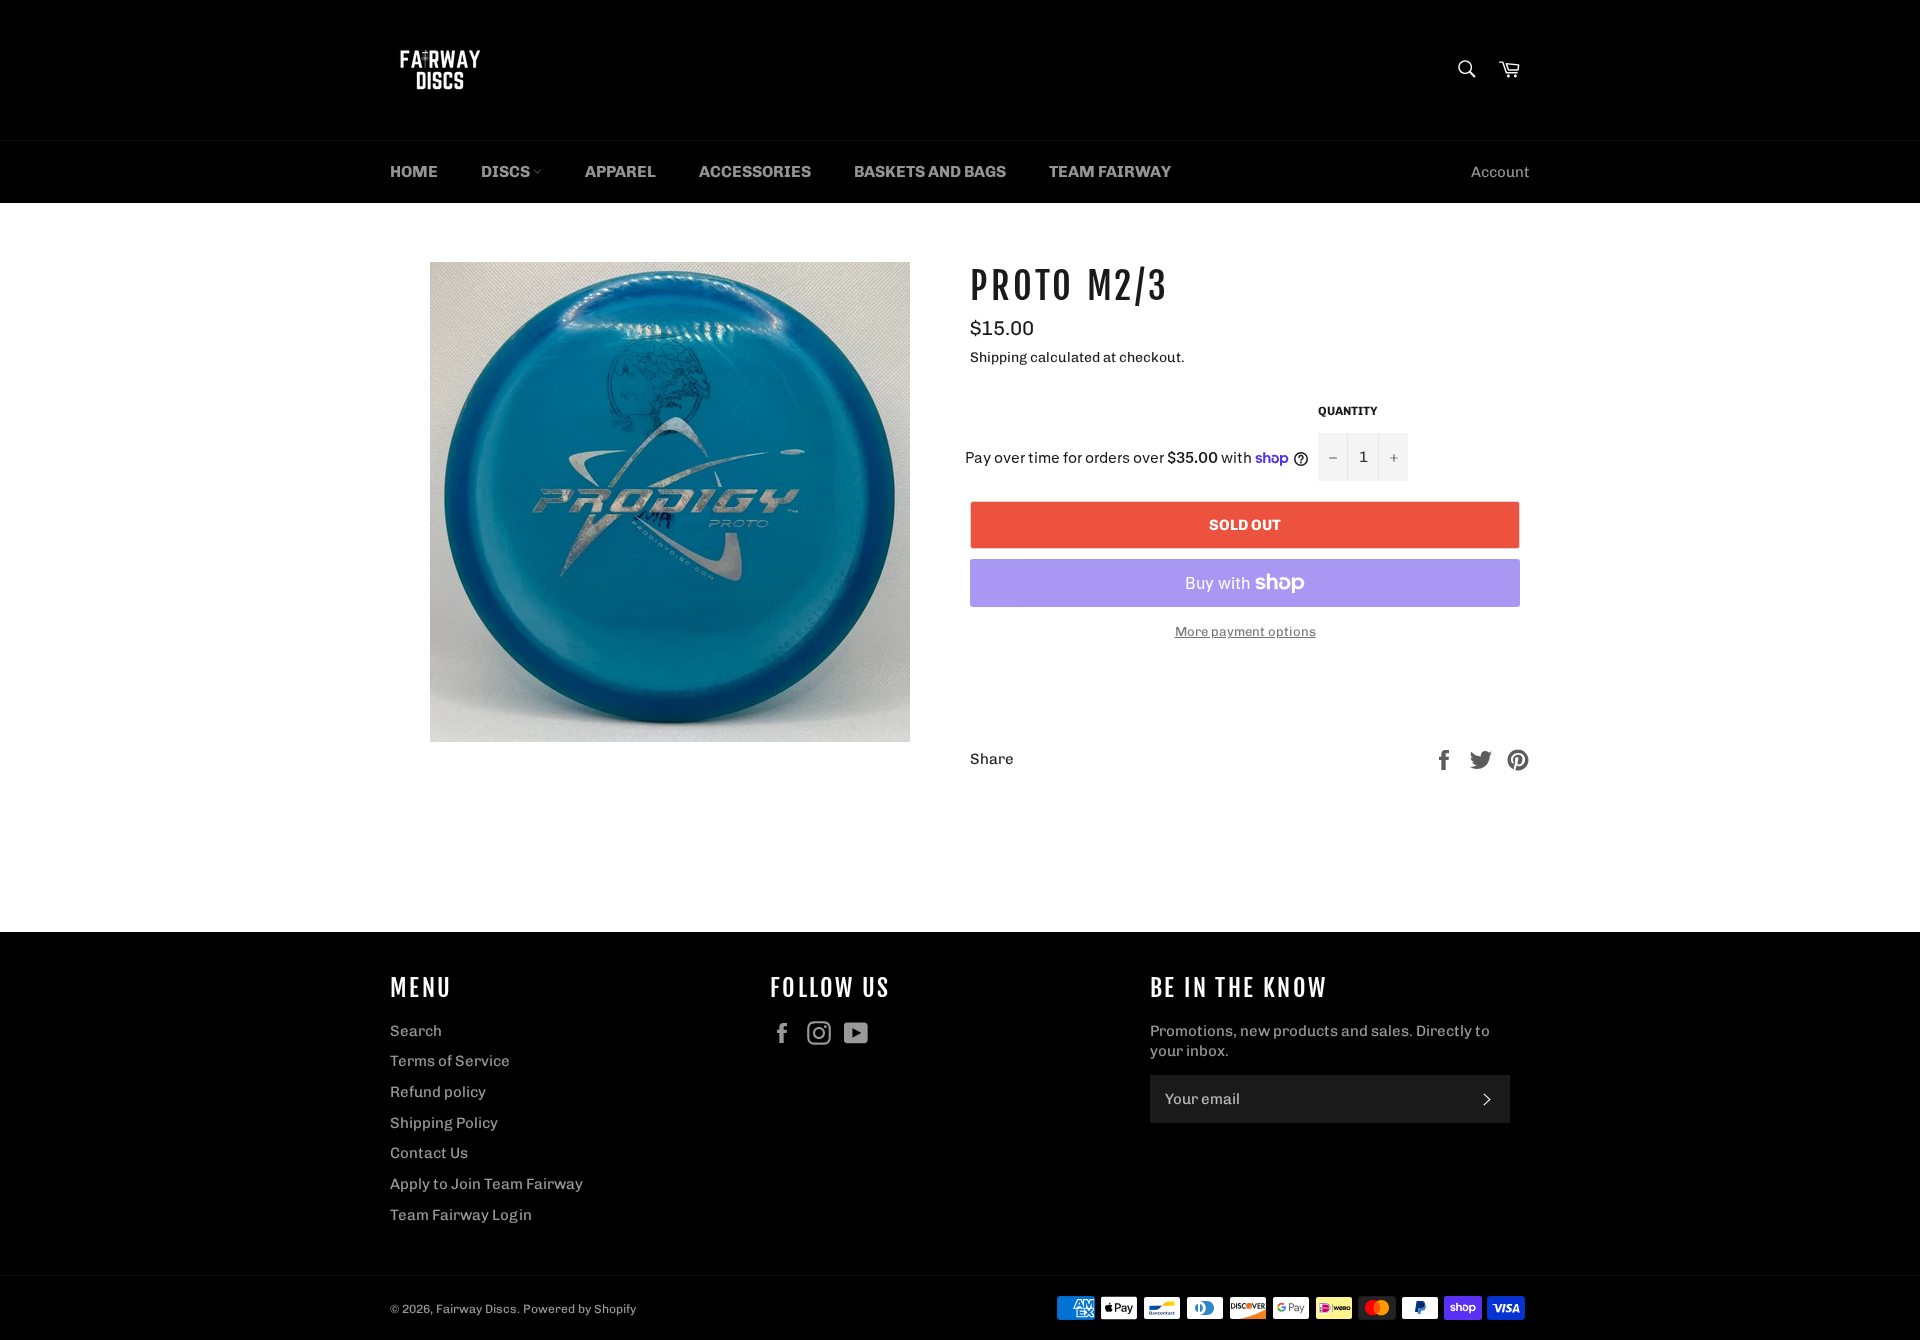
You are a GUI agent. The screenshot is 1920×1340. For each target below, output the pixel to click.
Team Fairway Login (461, 1215)
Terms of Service (450, 1061)
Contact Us (429, 1153)
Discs (507, 171)
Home (414, 171)
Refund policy (438, 1092)
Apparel (620, 171)
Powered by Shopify (579, 1309)
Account (1500, 172)
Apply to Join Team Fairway (486, 1184)
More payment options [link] (1245, 631)
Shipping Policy (444, 1123)
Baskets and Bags (930, 171)
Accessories (755, 171)
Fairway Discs (476, 1309)
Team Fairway (1110, 171)
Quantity (1348, 411)
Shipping (998, 357)
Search (416, 1031)
